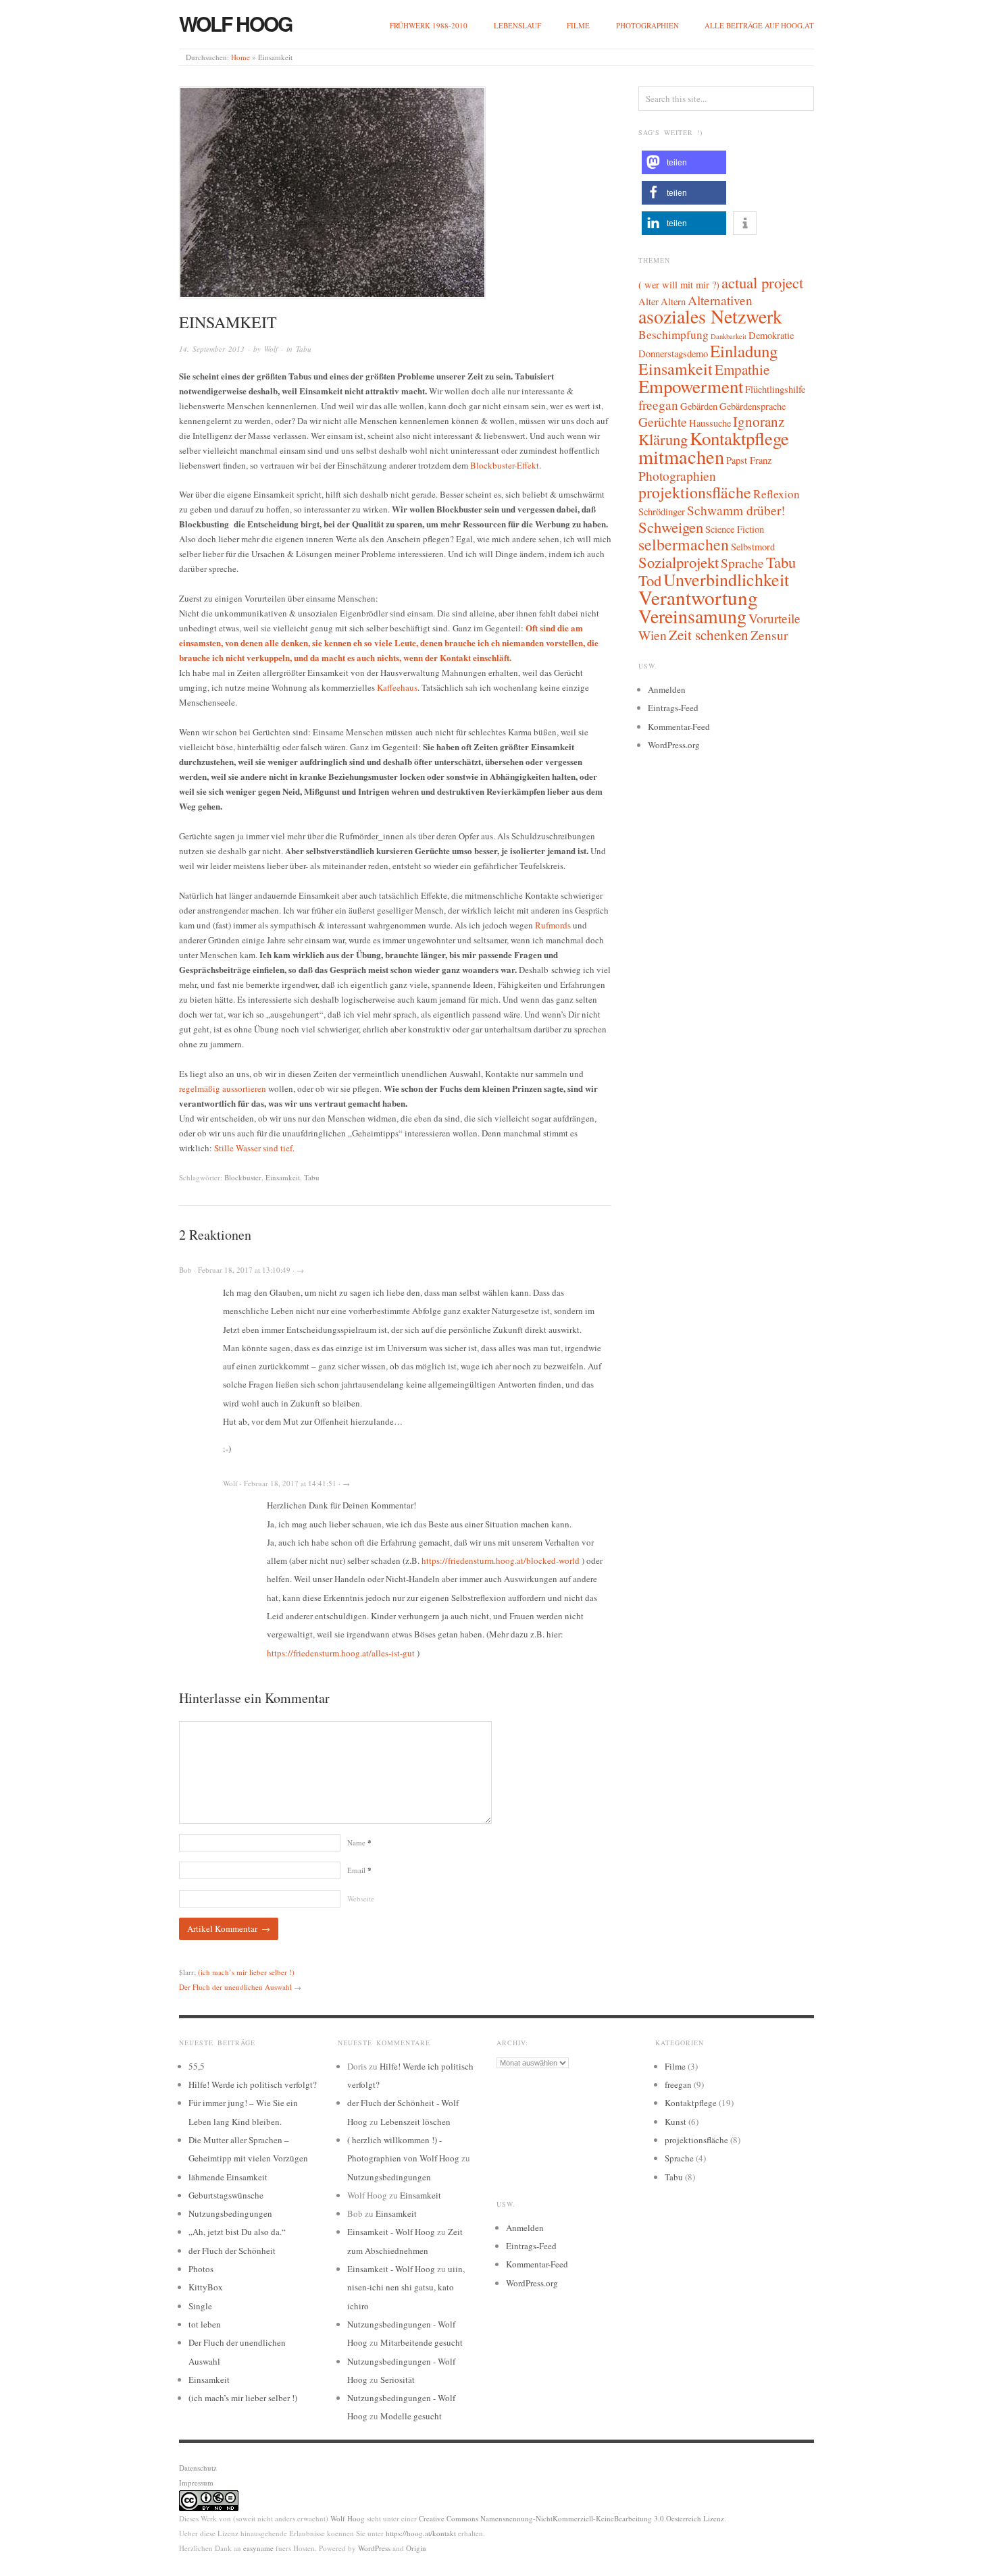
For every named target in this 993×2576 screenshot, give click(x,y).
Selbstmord (753, 547)
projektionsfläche (695, 492)
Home (240, 57)
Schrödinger (662, 511)
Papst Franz (749, 460)
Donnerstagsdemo (673, 353)
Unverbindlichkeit (726, 579)
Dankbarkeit (729, 336)
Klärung (663, 439)
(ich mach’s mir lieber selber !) (246, 1972)
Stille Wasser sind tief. (254, 1148)
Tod (650, 580)
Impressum (196, 2482)
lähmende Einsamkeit (228, 2177)
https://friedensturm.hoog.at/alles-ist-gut (341, 1653)
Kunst (676, 2122)
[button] (684, 162)
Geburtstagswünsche (226, 2195)
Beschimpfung (673, 335)
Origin (416, 2548)
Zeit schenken (709, 635)
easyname (258, 2548)
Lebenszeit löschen (415, 2122)
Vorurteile (774, 618)
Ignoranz (759, 421)
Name (359, 1842)
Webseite (361, 1898)
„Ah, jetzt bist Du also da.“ (237, 2232)
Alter (648, 301)
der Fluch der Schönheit (232, 2251)
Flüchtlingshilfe (775, 389)
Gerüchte (663, 421)
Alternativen (720, 300)
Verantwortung (698, 597)
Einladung (744, 351)
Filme (578, 25)
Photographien (647, 25)
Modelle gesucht (411, 2416)
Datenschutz (198, 2468)
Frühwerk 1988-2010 (429, 25)
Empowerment (691, 386)
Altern (673, 301)
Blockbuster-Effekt (505, 465)
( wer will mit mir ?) (679, 285)
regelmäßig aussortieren (223, 1088)
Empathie (742, 369)
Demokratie (771, 335)
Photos (201, 2269)
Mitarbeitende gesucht (422, 2342)
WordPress (374, 2548)
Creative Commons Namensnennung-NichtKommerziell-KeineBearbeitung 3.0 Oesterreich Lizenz (571, 2518)
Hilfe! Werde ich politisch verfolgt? (253, 2084)
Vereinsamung (692, 616)
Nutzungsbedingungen (230, 2213)
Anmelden (667, 689)
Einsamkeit (283, 1177)
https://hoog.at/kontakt (421, 2533)
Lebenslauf (517, 25)
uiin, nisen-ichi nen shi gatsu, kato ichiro (406, 2287)
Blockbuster (243, 1177)
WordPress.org (674, 745)
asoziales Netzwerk (710, 316)
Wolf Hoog (235, 23)
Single (200, 2306)
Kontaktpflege (739, 438)
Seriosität (398, 2380)
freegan (658, 404)
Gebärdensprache (753, 406)
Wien (653, 635)
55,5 (197, 2066)
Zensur (769, 635)
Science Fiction (735, 529)
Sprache (742, 562)
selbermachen (684, 544)
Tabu (304, 349)
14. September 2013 (212, 349)
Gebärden (699, 406)
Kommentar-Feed (679, 727)
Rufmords (553, 925)
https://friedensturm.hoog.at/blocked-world (501, 1560)
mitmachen (681, 456)
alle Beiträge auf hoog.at (759, 25)
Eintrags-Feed (673, 708)
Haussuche (710, 423)
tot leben (205, 2324)
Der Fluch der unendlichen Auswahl (235, 1987)
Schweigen (671, 527)
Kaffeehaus (397, 687)
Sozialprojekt (679, 562)
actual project (762, 282)
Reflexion (776, 494)
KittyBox (206, 2287)
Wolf (271, 349)
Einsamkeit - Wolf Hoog (391, 2232)
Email (359, 1870)
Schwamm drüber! (736, 510)
